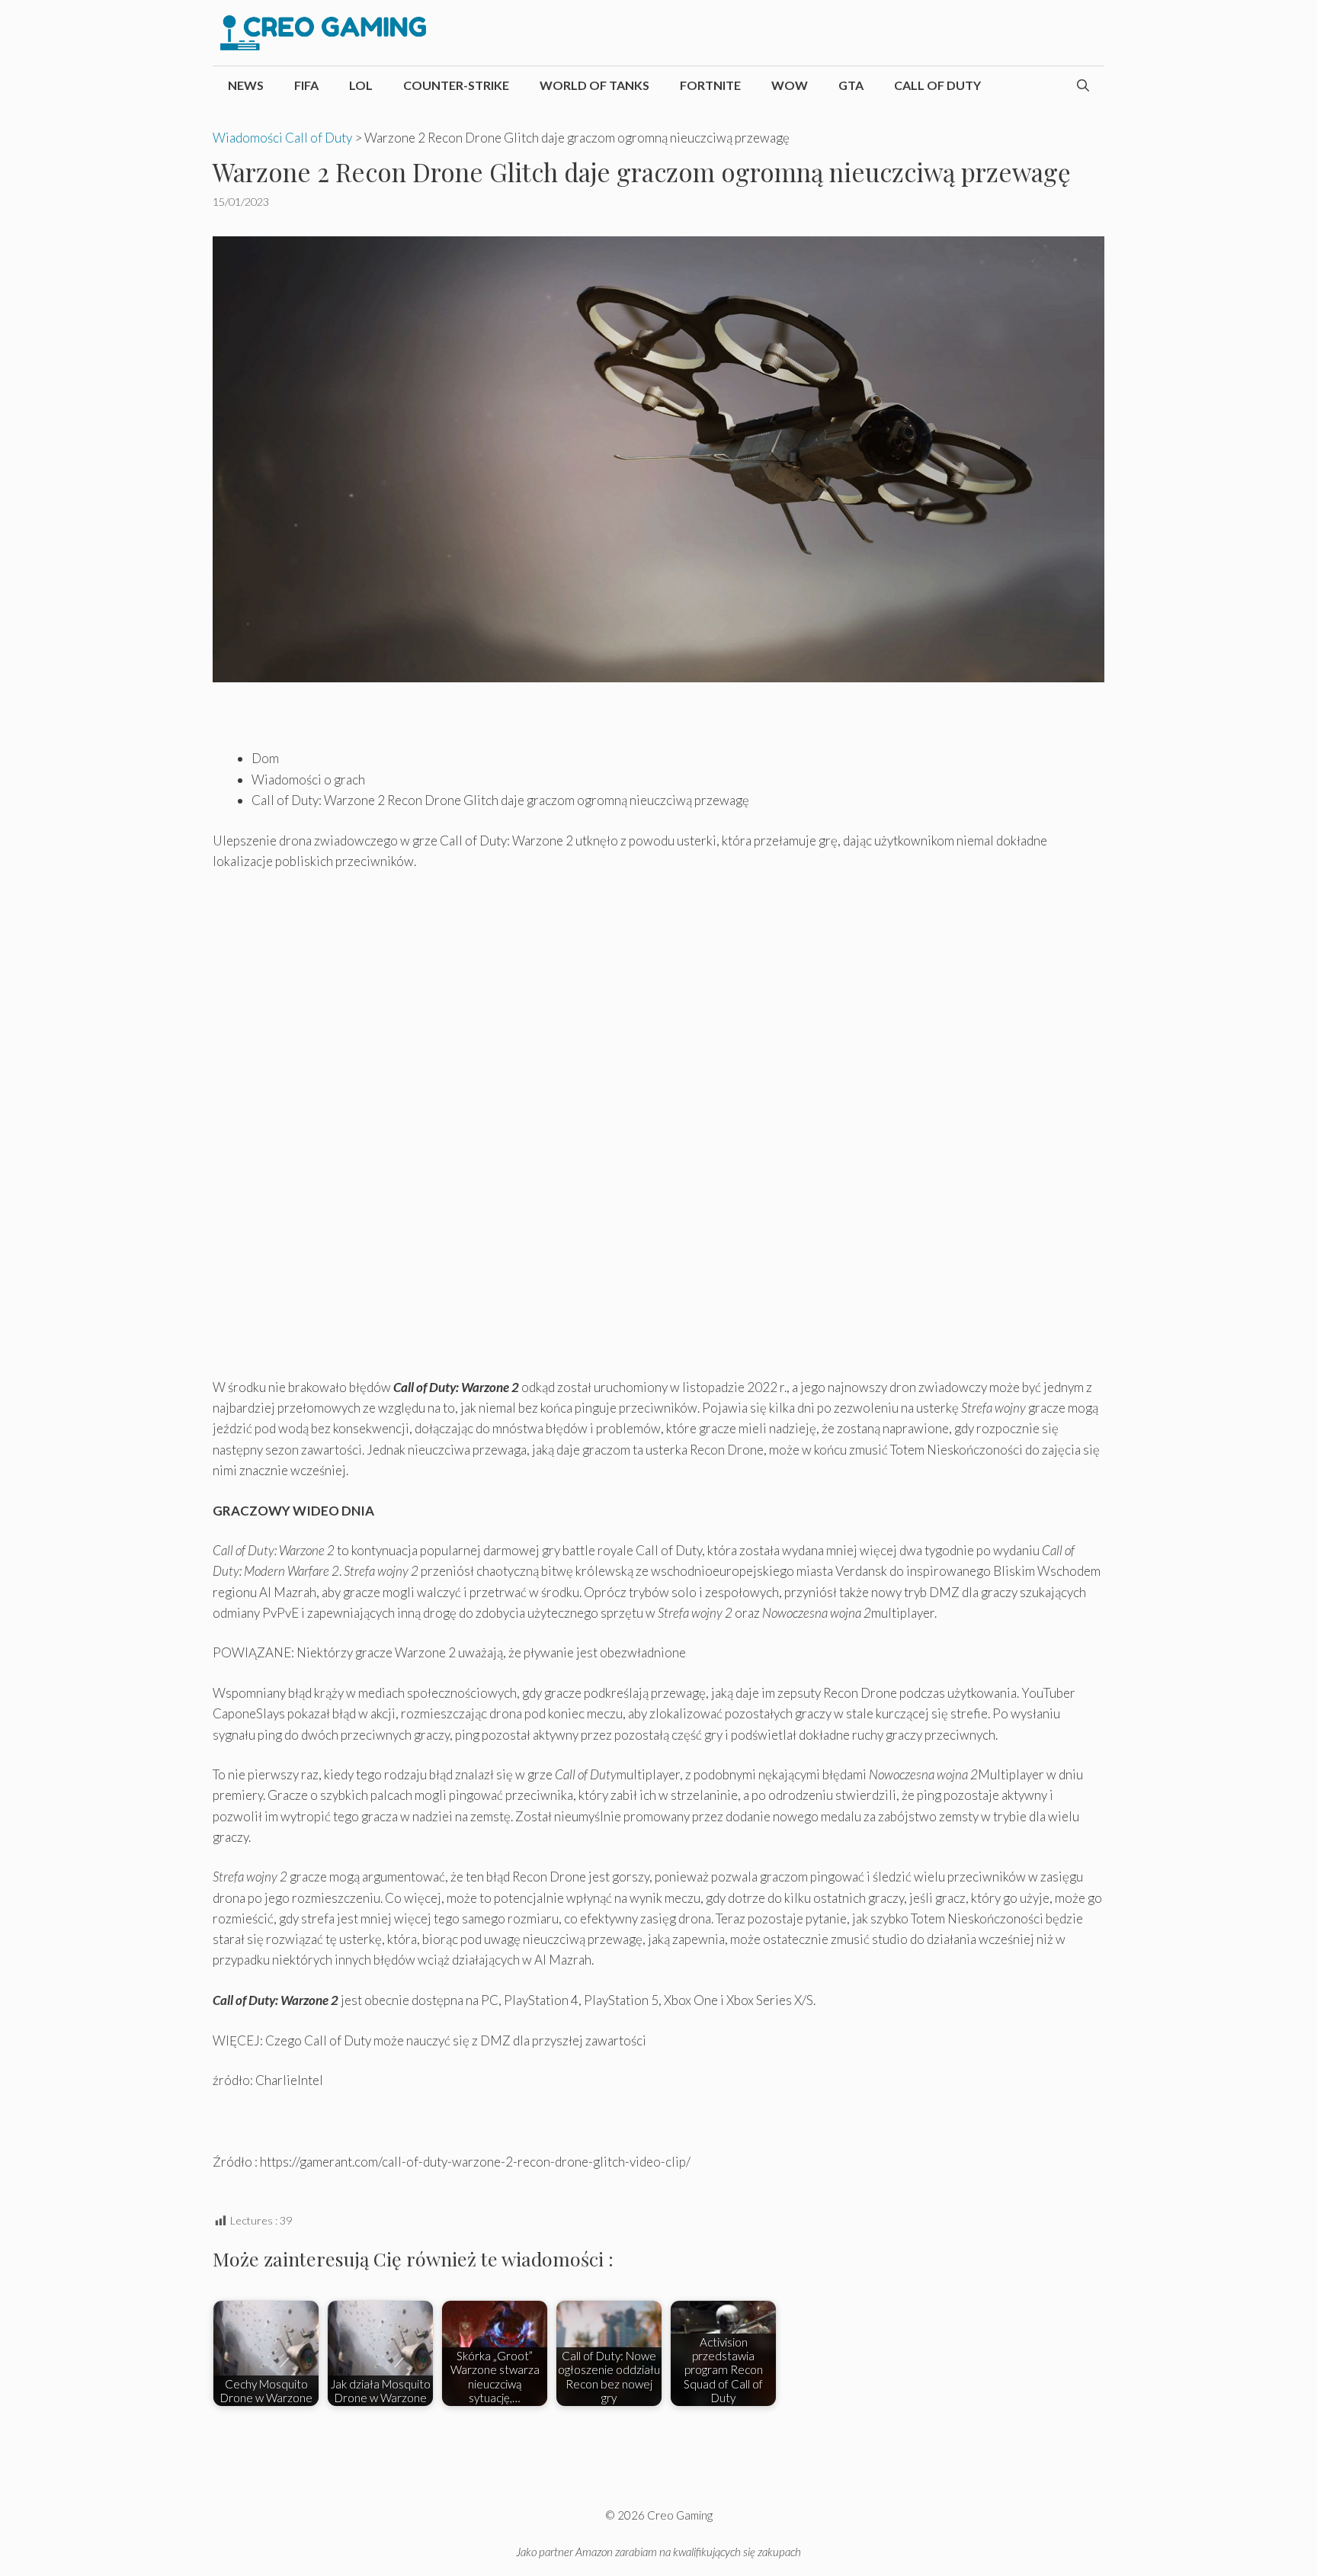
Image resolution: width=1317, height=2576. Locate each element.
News (246, 85)
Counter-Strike (456, 85)
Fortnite (710, 85)
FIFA (306, 85)
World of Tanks (594, 85)
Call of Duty (937, 85)
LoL (361, 85)
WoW (790, 85)
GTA (851, 85)
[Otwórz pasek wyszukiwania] (1083, 85)
